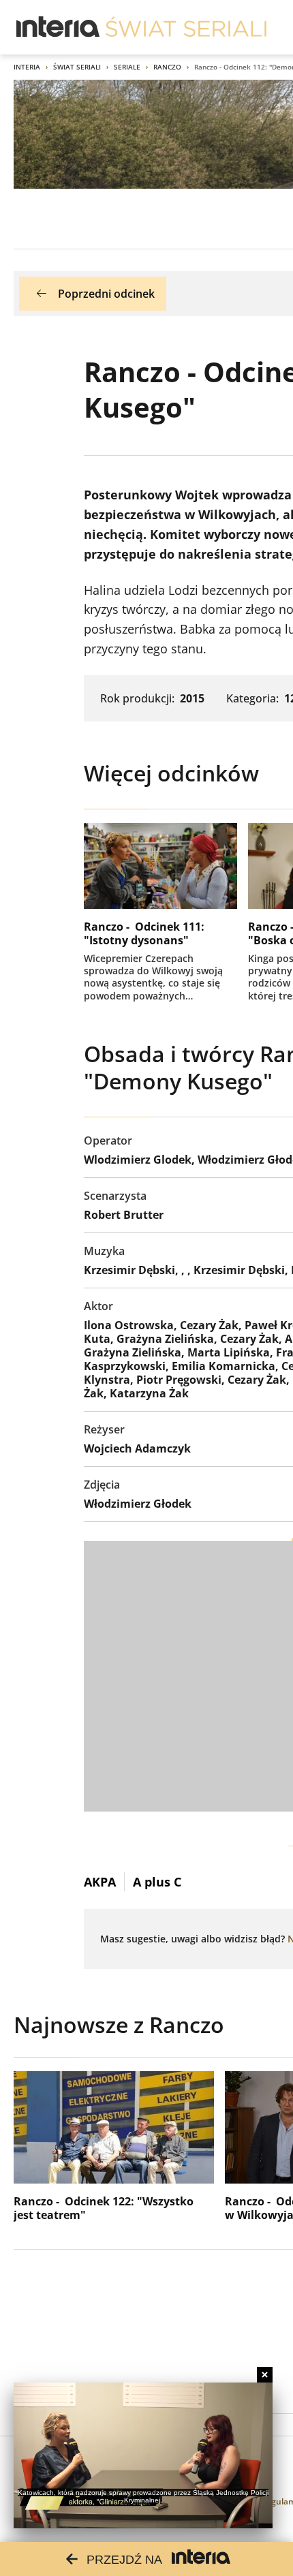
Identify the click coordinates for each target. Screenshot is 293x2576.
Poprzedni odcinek (106, 294)
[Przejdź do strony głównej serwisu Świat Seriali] (186, 27)
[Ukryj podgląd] (265, 2375)
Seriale (127, 67)
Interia (27, 67)
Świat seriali (77, 67)
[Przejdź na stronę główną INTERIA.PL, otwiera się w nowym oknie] (58, 27)
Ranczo (167, 67)
